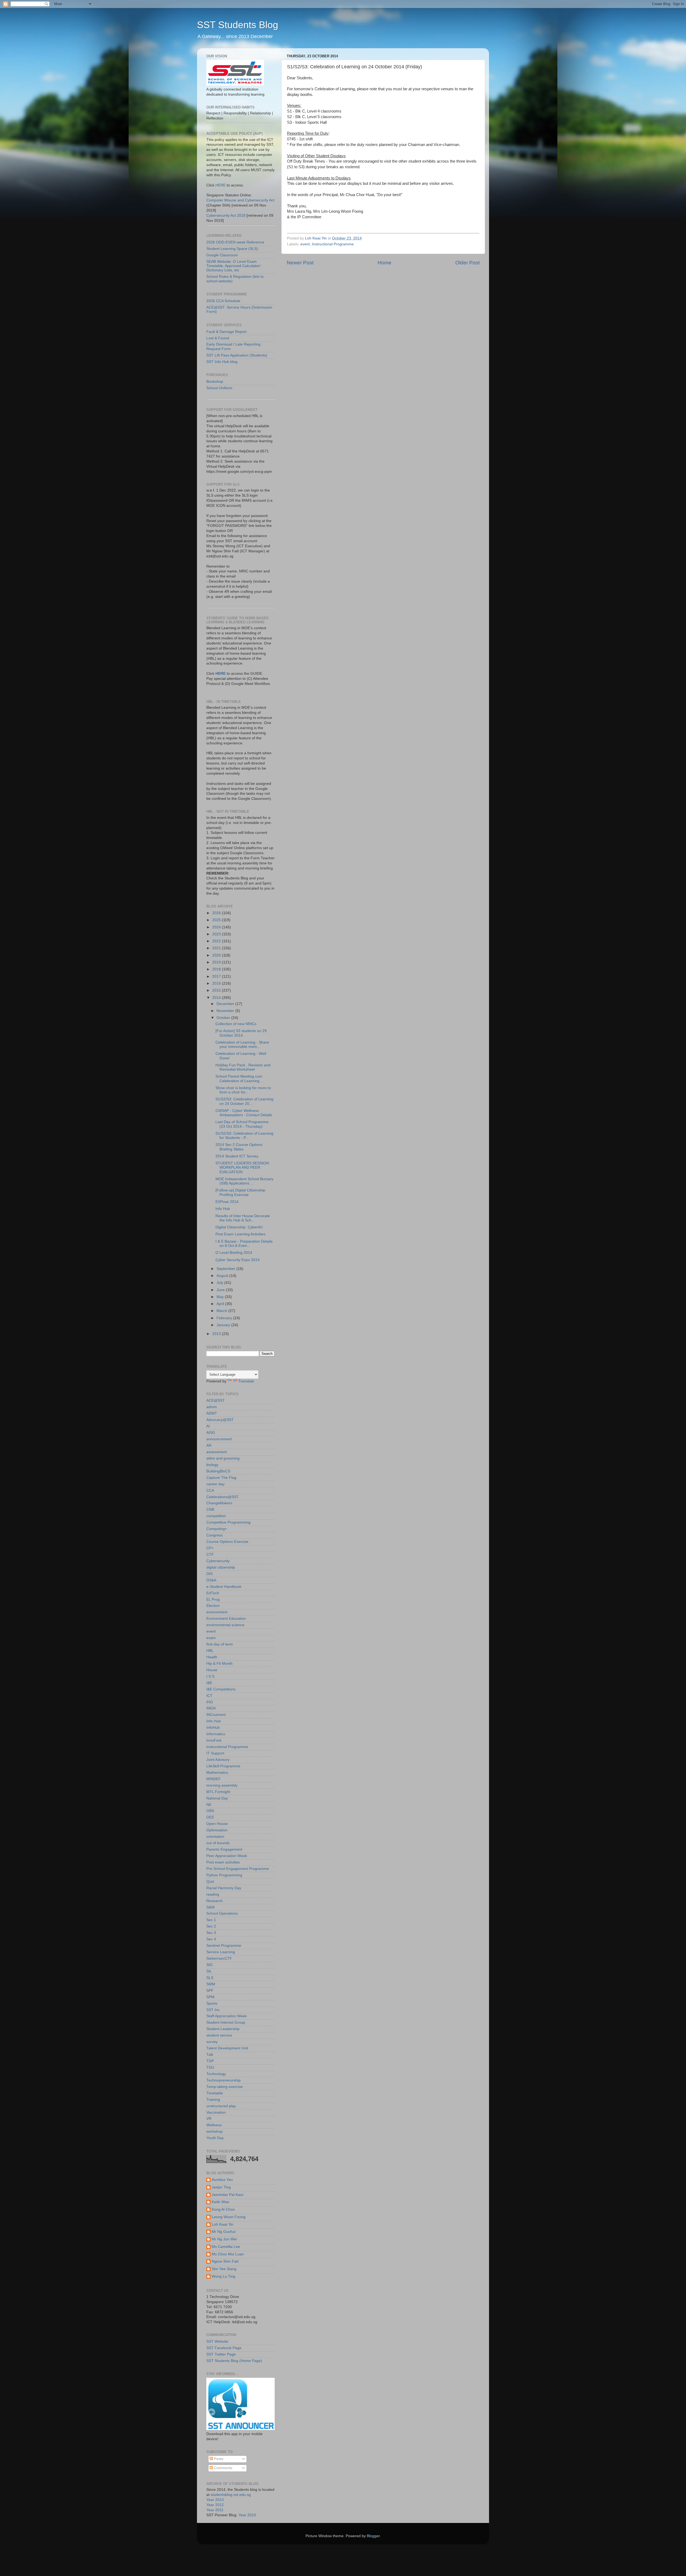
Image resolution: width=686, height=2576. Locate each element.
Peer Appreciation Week (227, 1856)
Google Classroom (222, 255)
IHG (210, 1702)
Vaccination (216, 2112)
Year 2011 (215, 2510)
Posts (218, 2459)
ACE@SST (216, 1401)
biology (212, 1465)
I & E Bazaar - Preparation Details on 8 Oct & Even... (244, 1244)
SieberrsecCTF (219, 1958)
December (226, 1004)
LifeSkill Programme (223, 1766)
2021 (217, 948)
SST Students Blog (238, 25)
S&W (210, 1907)
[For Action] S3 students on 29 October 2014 (241, 1033)
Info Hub (223, 1209)
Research (215, 1901)
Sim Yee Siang (224, 2269)
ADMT (212, 1413)
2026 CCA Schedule (223, 301)
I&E (209, 1683)
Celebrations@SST (223, 1497)
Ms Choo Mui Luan (228, 2254)
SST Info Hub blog (222, 362)
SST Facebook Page (224, 2348)
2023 (217, 934)
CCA (210, 1491)
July (220, 1283)
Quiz (210, 1882)
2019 (217, 962)
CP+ (210, 1548)
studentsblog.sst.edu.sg (231, 2495)
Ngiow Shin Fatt (225, 2261)
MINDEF (214, 1779)
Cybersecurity (218, 1561)
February (225, 1318)
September (226, 1269)
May (221, 1297)
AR (209, 1446)
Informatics (216, 1734)
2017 (217, 976)
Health (212, 1657)
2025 (217, 920)
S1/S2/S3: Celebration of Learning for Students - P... (244, 1136)
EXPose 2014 (227, 1202)
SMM (211, 1984)
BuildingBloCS (218, 1471)
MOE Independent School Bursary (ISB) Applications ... (244, 1181)
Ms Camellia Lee (226, 2247)
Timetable (215, 2093)
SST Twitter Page (221, 2354)
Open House (217, 1824)
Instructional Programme (333, 244)
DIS (209, 1574)
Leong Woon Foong (229, 2217)
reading (213, 1894)
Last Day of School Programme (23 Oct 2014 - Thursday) (242, 1124)
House (212, 1670)
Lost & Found (218, 338)
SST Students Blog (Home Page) (234, 2361)
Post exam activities (223, 1862)
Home (385, 263)
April (221, 1304)
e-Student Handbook (224, 1587)
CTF (210, 1555)
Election (213, 1606)
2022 (217, 941)
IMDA (211, 1708)
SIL (209, 1971)
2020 (217, 955)
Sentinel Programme (224, 1946)
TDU (210, 2067)
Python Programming (224, 1875)
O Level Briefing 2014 (234, 1253)
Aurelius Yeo (222, 2180)
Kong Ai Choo (223, 2209)
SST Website (217, 2341)
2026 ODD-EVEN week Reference (235, 242)
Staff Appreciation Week (227, 2016)
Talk (210, 2055)
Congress (215, 1535)
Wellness (214, 2125)
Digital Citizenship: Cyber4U (239, 1227)
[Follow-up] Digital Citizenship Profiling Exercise (240, 1192)
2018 (217, 969)
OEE (210, 1817)
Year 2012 (215, 2505)
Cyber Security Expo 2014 (238, 1260)
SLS (210, 1978)
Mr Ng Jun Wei (224, 2239)
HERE (221, 185)
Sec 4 (211, 1939)
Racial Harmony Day (224, 1888)
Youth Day (215, 2138)
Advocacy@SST (220, 1420)
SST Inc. (214, 2010)
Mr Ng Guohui (224, 2232)
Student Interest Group (226, 2022)
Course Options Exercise (227, 1542)
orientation (215, 1837)
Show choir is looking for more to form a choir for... (243, 1090)
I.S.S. (211, 1676)
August (223, 1276)
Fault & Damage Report (226, 332)
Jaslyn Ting (221, 2187)
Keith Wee (220, 2202)
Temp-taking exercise (225, 2087)
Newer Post (300, 263)
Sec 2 (211, 1926)
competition (216, 1516)
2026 (217, 913)
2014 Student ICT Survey (237, 1156)
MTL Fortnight (218, 1792)
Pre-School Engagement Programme (238, 1869)
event (305, 244)
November (226, 1011)
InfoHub (213, 1728)
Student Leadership (223, 2029)
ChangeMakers (219, 1503)
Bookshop (215, 382)
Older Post (467, 263)
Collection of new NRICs (236, 1024)
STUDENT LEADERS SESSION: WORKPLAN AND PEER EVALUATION (243, 1167)
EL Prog (213, 1600)
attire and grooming (223, 1458)
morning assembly (222, 1785)
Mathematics (217, 1773)
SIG (210, 1965)
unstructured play (221, 2106)
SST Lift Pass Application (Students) (237, 355)
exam (211, 1638)
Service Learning (221, 1952)
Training (213, 2100)
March (222, 1311)
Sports (212, 2003)
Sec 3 (211, 1933)
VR (209, 2119)
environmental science (225, 1625)
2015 (217, 990)
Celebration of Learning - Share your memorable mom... (242, 1045)
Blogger (373, 2536)
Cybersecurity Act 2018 (226, 215)
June (221, 1290)
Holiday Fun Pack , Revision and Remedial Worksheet (243, 1067)
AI (208, 1426)
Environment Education (226, 1619)
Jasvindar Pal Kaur (228, 2195)
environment (217, 1612)
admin (212, 1407)
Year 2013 (215, 2500)
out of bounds (218, 1843)
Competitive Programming (228, 1522)
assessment (217, 1452)
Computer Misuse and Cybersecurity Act (240, 200)
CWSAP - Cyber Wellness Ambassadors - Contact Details (244, 1113)
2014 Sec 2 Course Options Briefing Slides (239, 1147)
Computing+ (217, 1529)
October (224, 1018)
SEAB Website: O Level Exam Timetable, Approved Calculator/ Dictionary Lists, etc (233, 266)
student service (219, 2035)
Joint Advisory (218, 1760)
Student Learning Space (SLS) (232, 249)
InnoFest (214, 1740)
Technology (216, 2074)
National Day (217, 1798)
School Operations (222, 1913)
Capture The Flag (221, 1478)
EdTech (213, 1593)
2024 (217, 927)
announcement (219, 1439)
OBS (210, 1811)
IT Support (215, 1753)
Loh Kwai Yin (223, 2224)
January (224, 1325)
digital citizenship (221, 1567)
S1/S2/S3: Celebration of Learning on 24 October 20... (244, 1101)
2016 (217, 983)
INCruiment (216, 1715)
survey (212, 2042)
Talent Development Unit (227, 2048)
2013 (217, 1334)
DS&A (211, 1580)
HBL (210, 1651)
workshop (215, 2131)
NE (209, 1805)
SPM (210, 1997)
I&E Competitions (221, 1689)
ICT (209, 1696)
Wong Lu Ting (223, 2276)
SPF (210, 1991)
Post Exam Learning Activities (240, 1234)
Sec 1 (211, 1920)
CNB (210, 1510)
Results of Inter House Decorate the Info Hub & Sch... (243, 1218)
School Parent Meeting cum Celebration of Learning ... (240, 1079)
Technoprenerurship (223, 2080)
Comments (223, 2468)
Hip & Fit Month (219, 1664)
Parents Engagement (224, 1849)
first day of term (220, 1644)
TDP (210, 2061)
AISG (211, 1433)
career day (215, 1484)
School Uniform (219, 388)
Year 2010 (247, 2515)
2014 (217, 998)
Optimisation (217, 1830)
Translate (246, 1381)
